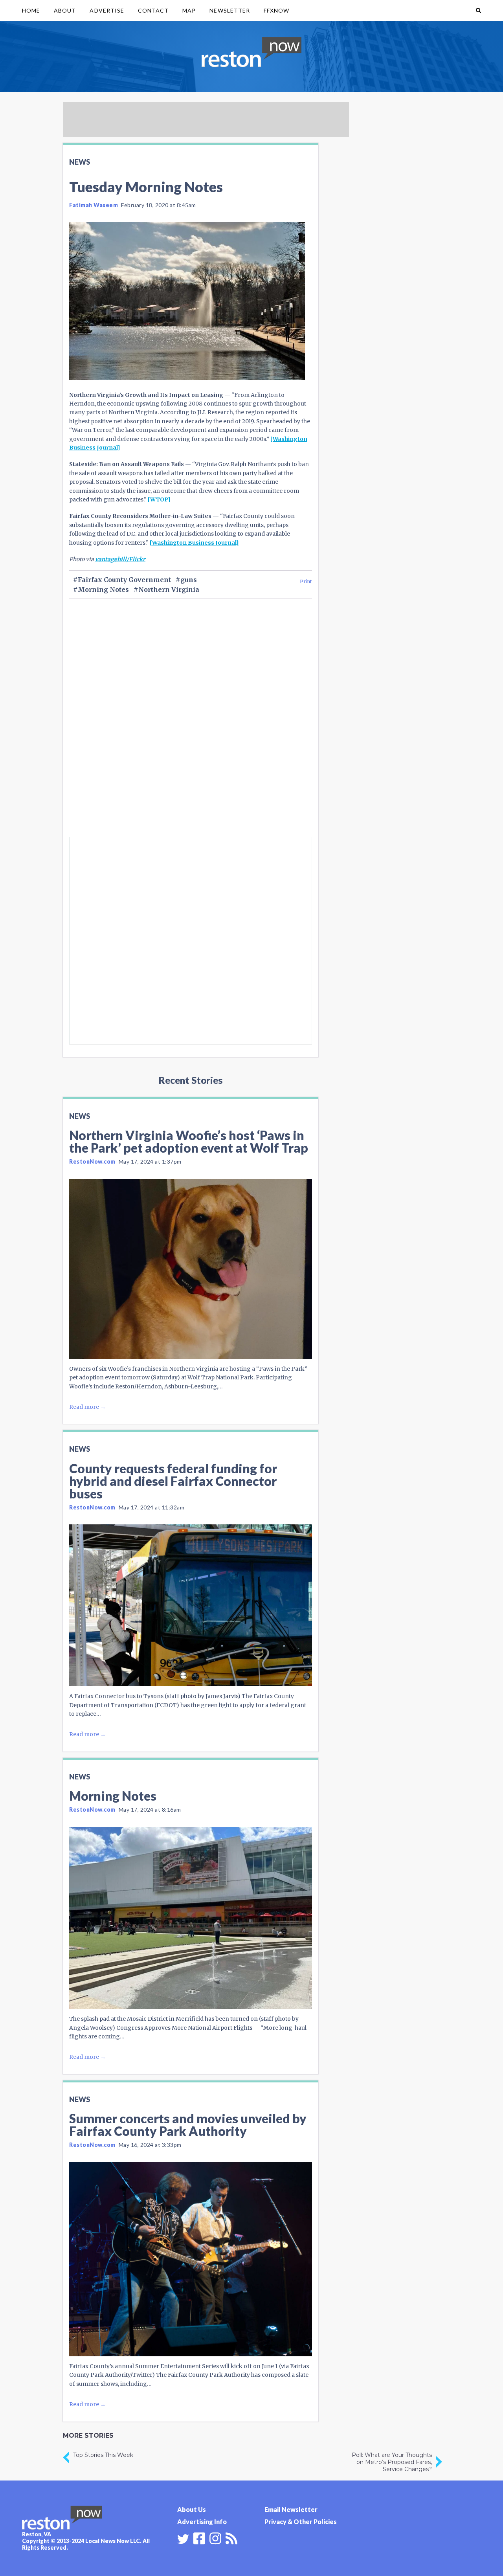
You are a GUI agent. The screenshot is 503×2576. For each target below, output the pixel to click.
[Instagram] (215, 2537)
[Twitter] (183, 2539)
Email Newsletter (291, 2509)
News (80, 162)
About (65, 10)
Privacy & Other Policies (301, 2522)
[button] (478, 11)
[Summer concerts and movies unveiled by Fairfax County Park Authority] (191, 2259)
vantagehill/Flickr (120, 559)
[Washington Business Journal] (194, 543)
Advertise (107, 10)
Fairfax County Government (124, 580)
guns (189, 580)
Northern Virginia (169, 589)
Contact (153, 10)
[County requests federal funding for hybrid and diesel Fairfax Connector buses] (191, 1605)
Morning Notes (103, 589)
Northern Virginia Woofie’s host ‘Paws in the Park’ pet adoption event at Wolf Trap (189, 1141)
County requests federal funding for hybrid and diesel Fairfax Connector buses (173, 1481)
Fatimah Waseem (94, 205)
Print (306, 581)
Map (189, 10)
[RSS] (231, 2537)
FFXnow (276, 10)
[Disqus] (191, 732)
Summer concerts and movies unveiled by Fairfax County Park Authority (188, 2125)
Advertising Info (202, 2522)
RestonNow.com (92, 1161)
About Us (192, 2509)
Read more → (87, 1407)
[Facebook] (199, 2537)
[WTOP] (159, 499)
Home (31, 10)
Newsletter (230, 10)
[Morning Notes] (191, 1918)
